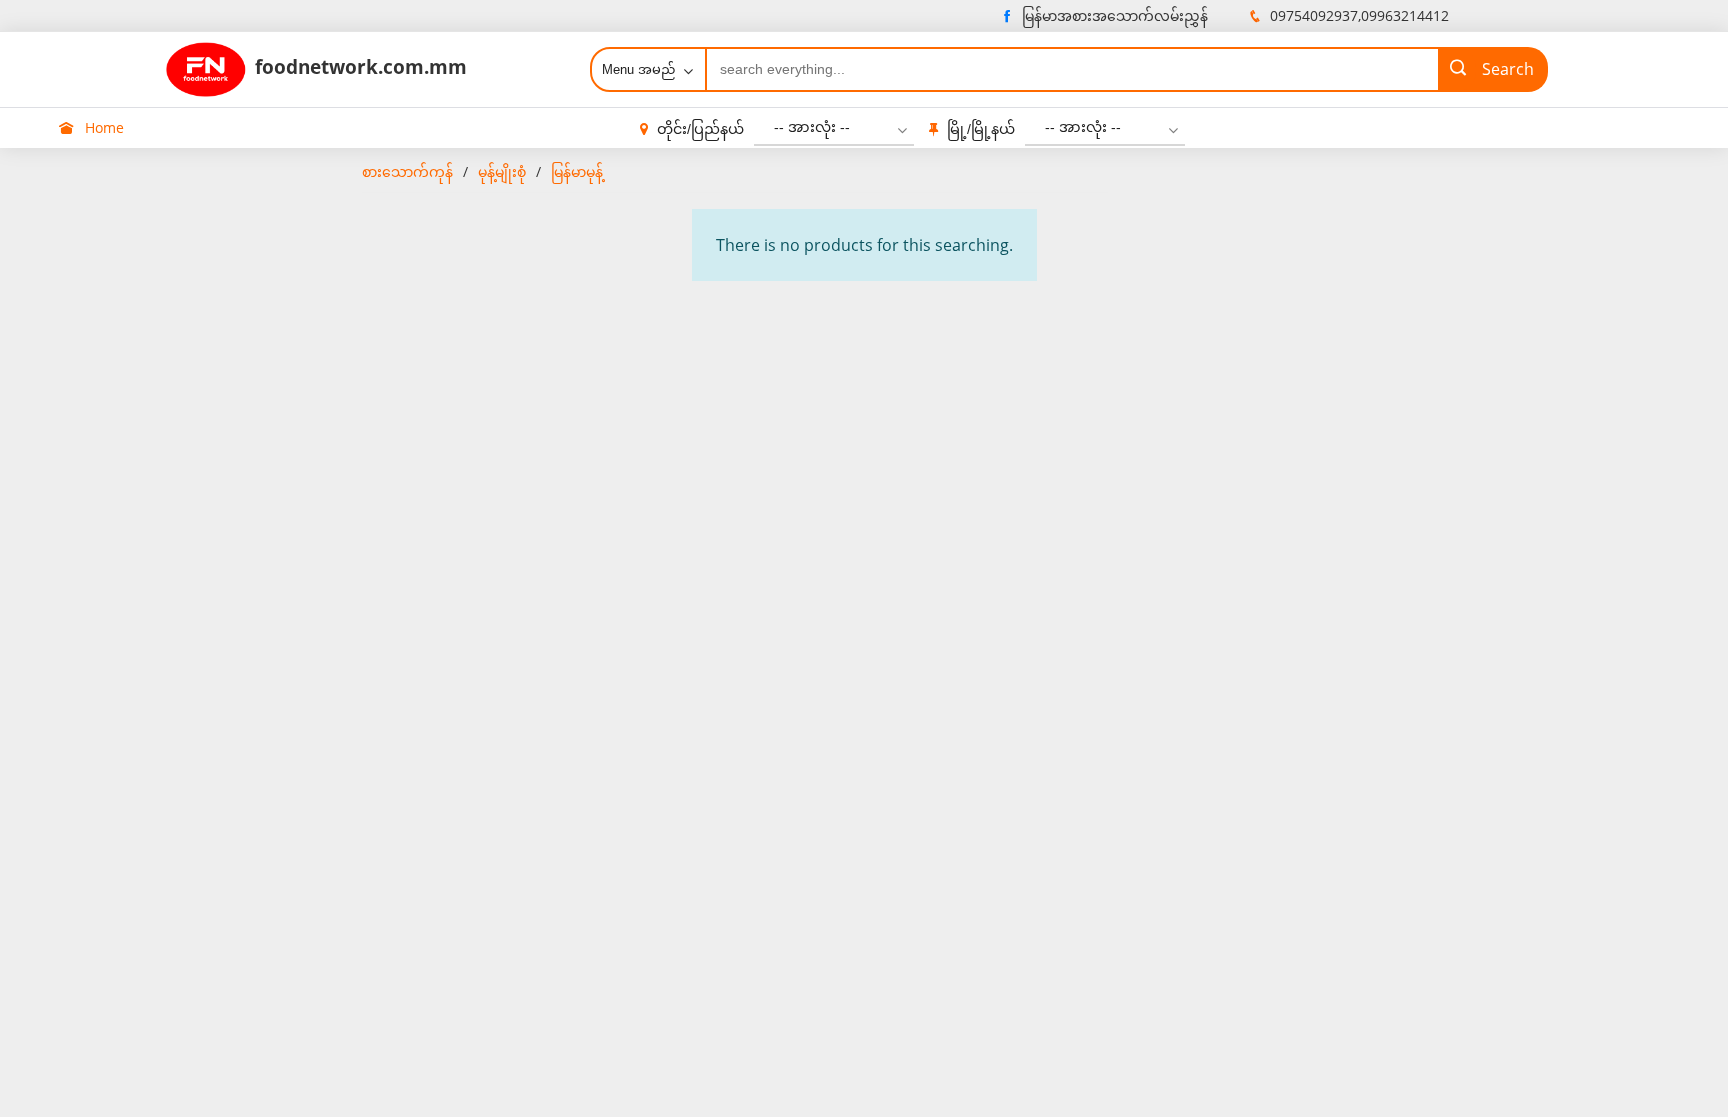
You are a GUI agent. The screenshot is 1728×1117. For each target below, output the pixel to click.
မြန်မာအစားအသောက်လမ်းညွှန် (1115, 15)
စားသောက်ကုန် (407, 171)
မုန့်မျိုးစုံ (502, 171)
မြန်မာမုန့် (577, 171)
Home (102, 127)
